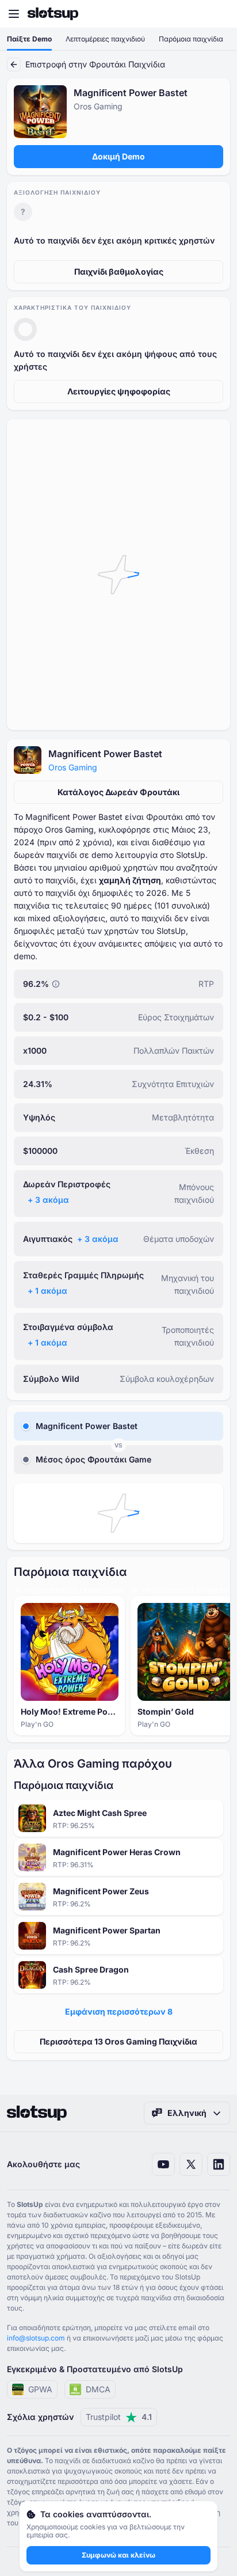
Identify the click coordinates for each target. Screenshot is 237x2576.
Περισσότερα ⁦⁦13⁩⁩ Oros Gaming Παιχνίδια (118, 2041)
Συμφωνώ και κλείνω (118, 2555)
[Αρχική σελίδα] (53, 14)
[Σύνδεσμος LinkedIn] (219, 2164)
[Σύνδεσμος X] (191, 2164)
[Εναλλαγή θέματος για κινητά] (217, 14)
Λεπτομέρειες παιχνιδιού (105, 39)
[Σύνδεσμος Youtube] (163, 2164)
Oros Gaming (73, 767)
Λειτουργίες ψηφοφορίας (119, 391)
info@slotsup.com (36, 2338)
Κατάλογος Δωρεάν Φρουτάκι (118, 792)
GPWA (40, 2389)
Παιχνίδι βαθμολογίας (119, 271)
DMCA (98, 2389)
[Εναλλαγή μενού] (14, 14)
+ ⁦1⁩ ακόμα (47, 1291)
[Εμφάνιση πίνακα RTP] (56, 984)
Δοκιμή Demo (118, 156)
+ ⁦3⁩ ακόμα (48, 1200)
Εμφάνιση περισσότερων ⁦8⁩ (119, 2011)
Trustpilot (119, 2417)
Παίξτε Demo (29, 39)
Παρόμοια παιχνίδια (191, 39)
